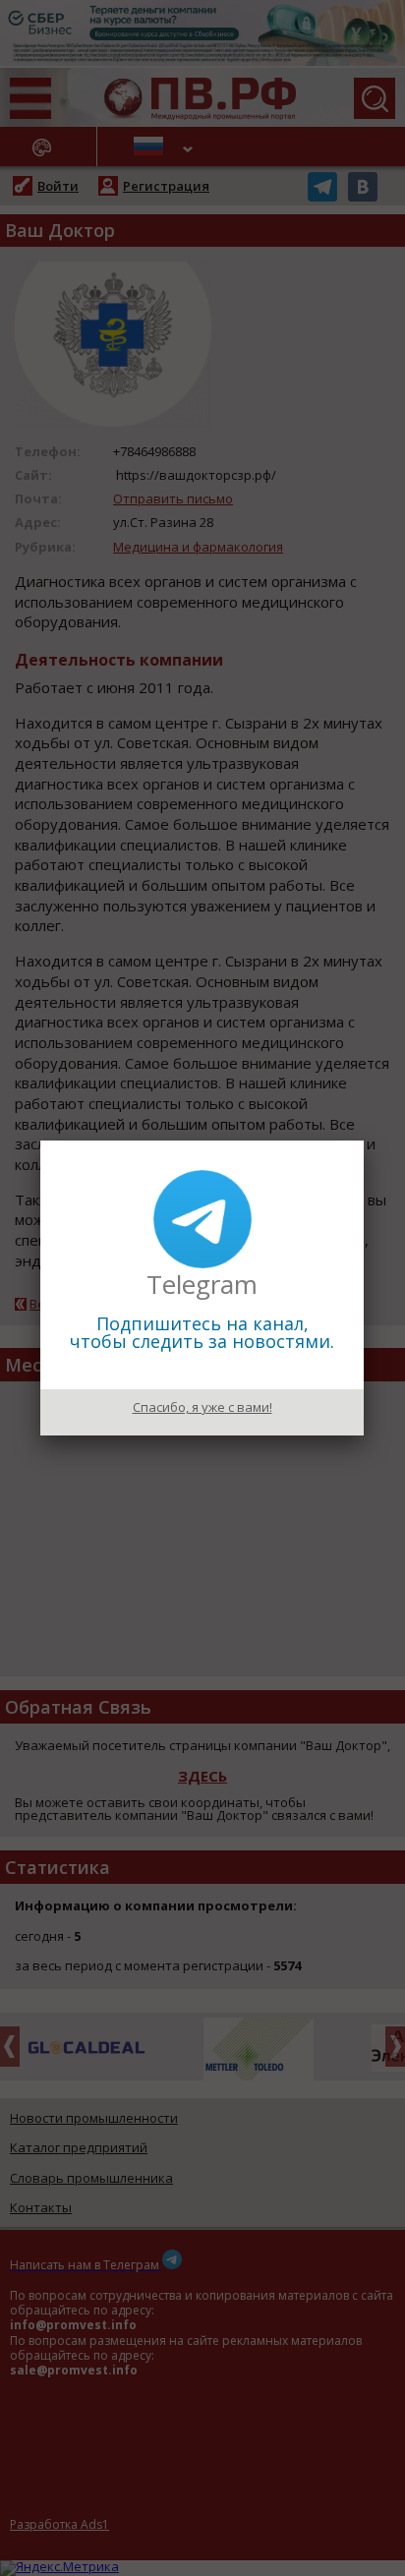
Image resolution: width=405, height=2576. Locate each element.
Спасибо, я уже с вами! (202, 1407)
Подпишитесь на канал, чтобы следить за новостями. (202, 1332)
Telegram (202, 1284)
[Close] (364, 1141)
